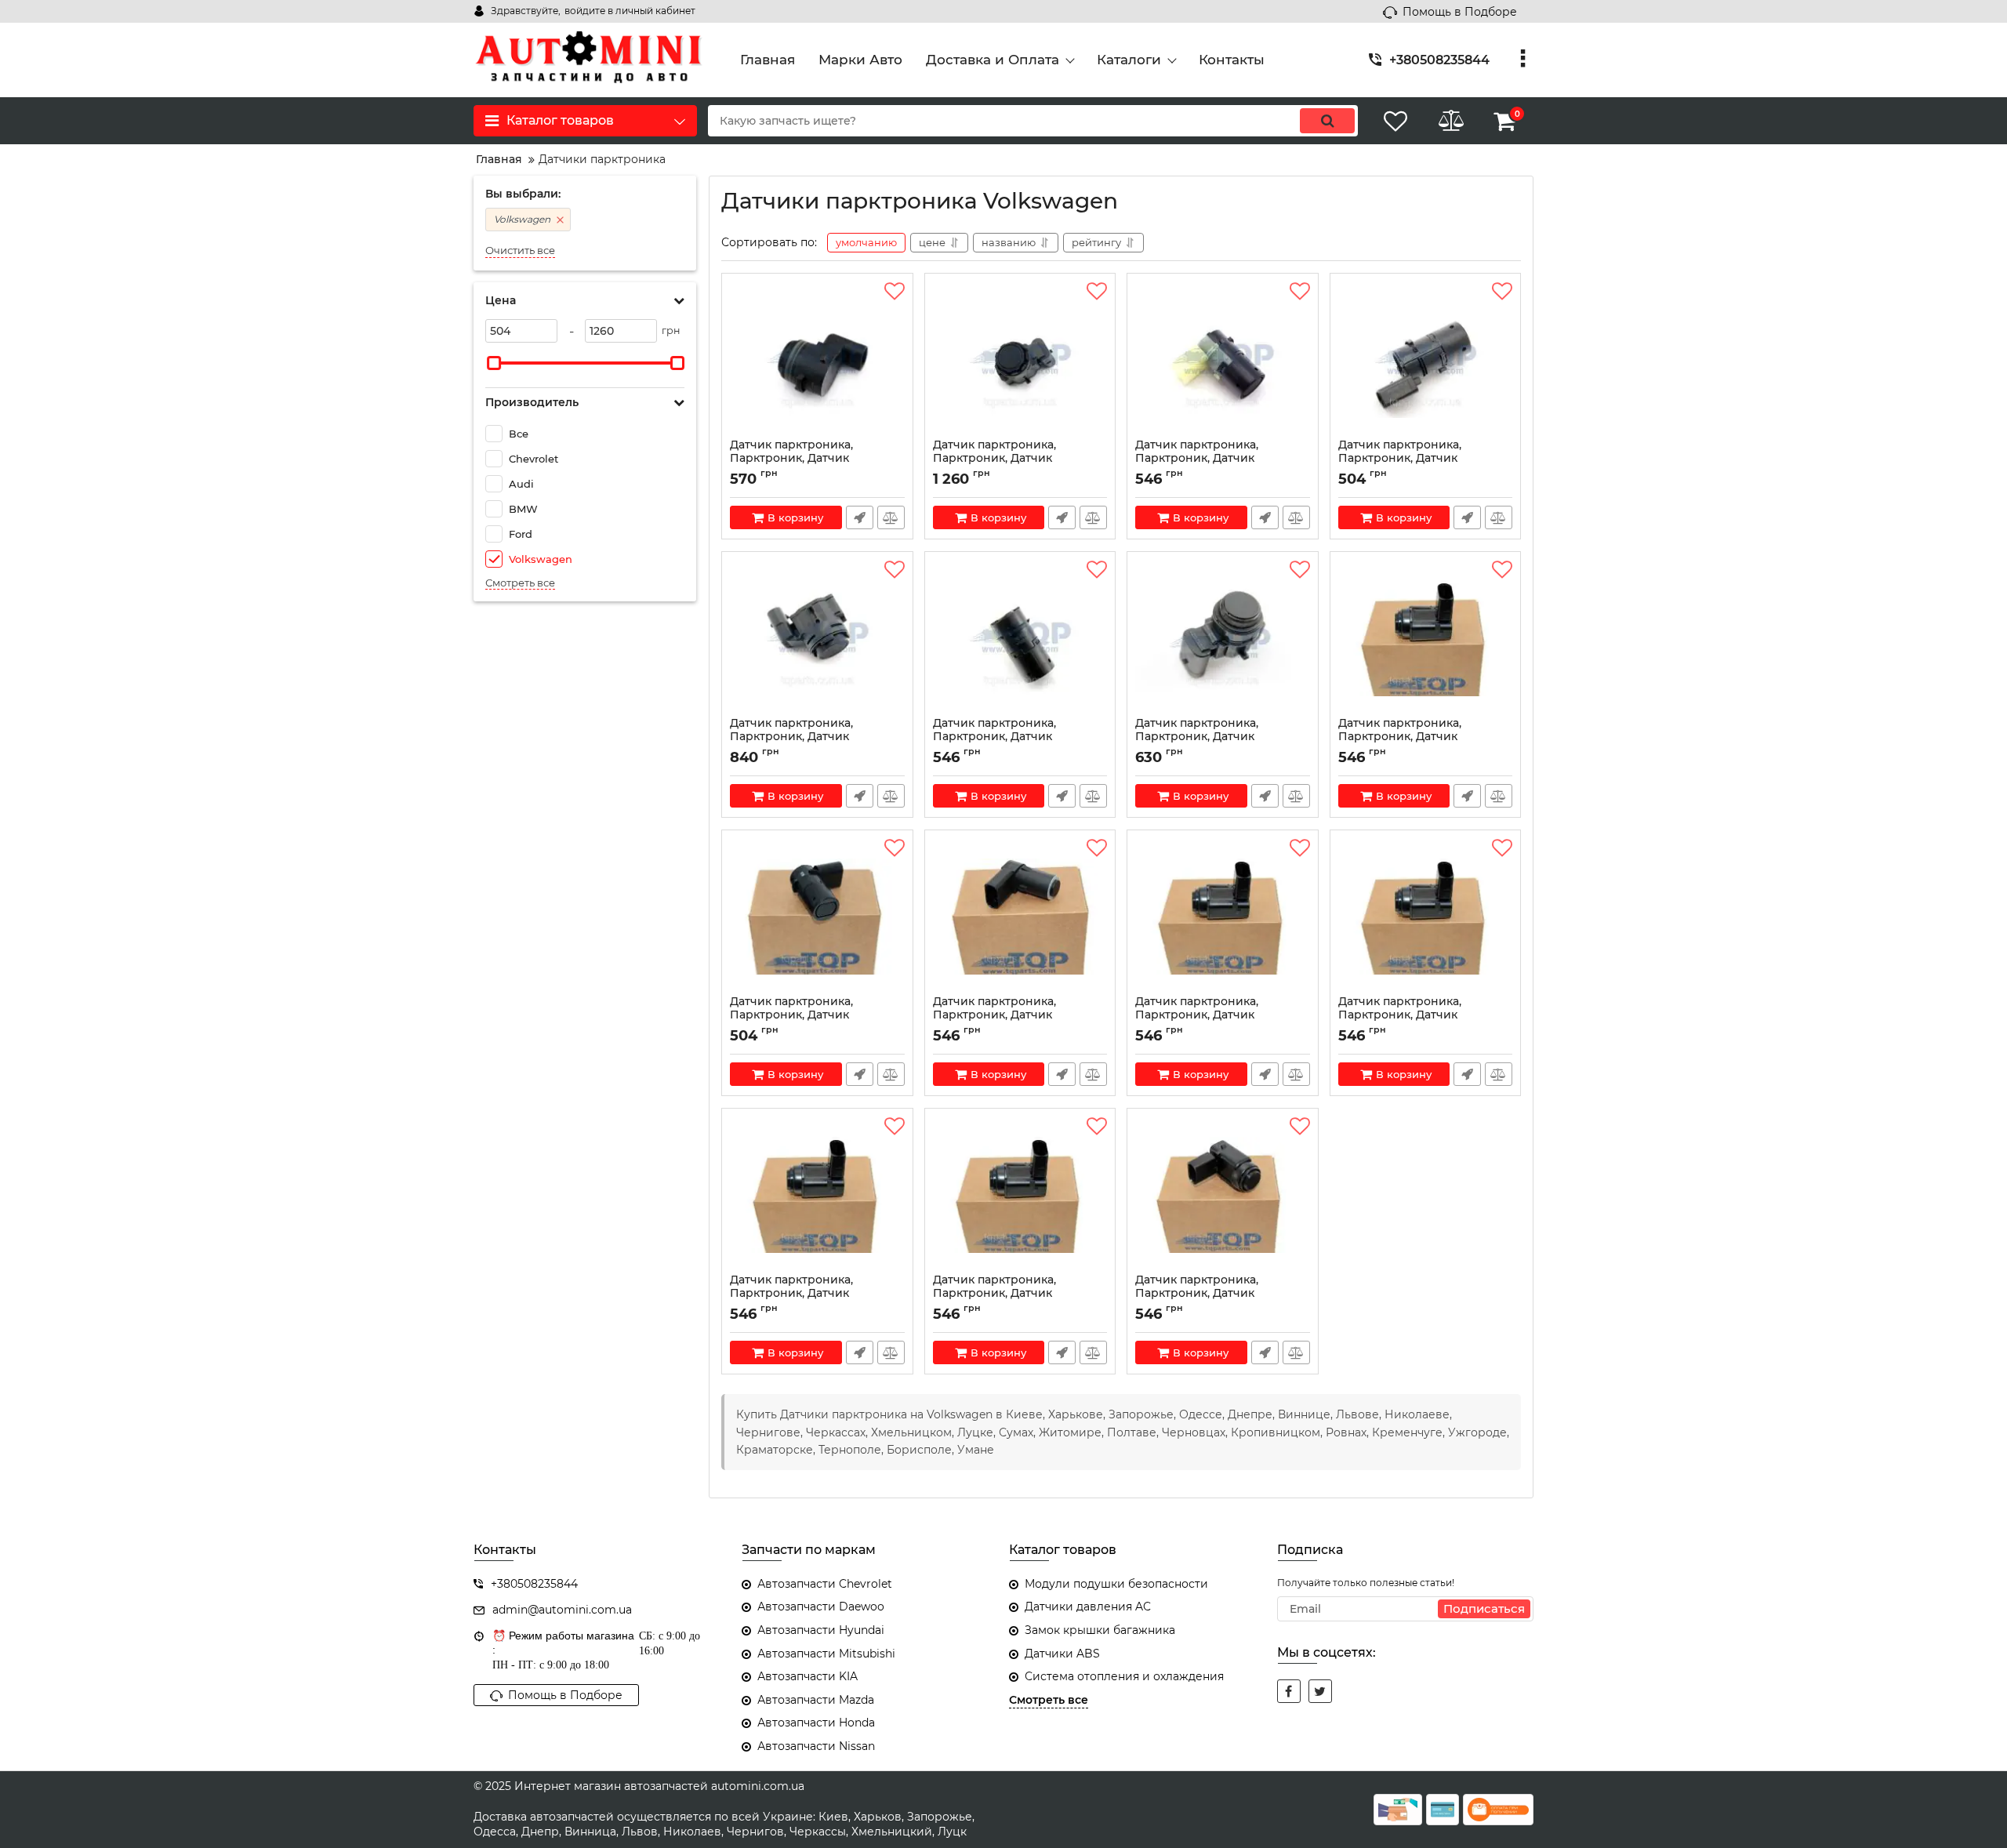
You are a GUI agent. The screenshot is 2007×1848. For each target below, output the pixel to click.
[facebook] (1289, 1691)
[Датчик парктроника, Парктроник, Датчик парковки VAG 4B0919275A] (817, 917)
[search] (1327, 121)
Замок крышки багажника (1100, 1630)
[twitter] (1320, 1691)
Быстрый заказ (860, 517)
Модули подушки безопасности (1116, 1584)
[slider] (494, 363)
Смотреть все (520, 583)
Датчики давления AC (1088, 1607)
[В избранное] (895, 292)
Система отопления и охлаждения (1124, 1676)
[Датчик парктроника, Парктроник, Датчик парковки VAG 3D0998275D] (1426, 638)
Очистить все (520, 251)
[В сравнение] (891, 517)
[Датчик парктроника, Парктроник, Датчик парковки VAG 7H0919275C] (1020, 638)
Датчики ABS (1062, 1654)
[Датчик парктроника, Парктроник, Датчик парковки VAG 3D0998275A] (1223, 917)
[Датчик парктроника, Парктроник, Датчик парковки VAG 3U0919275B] (1020, 917)
